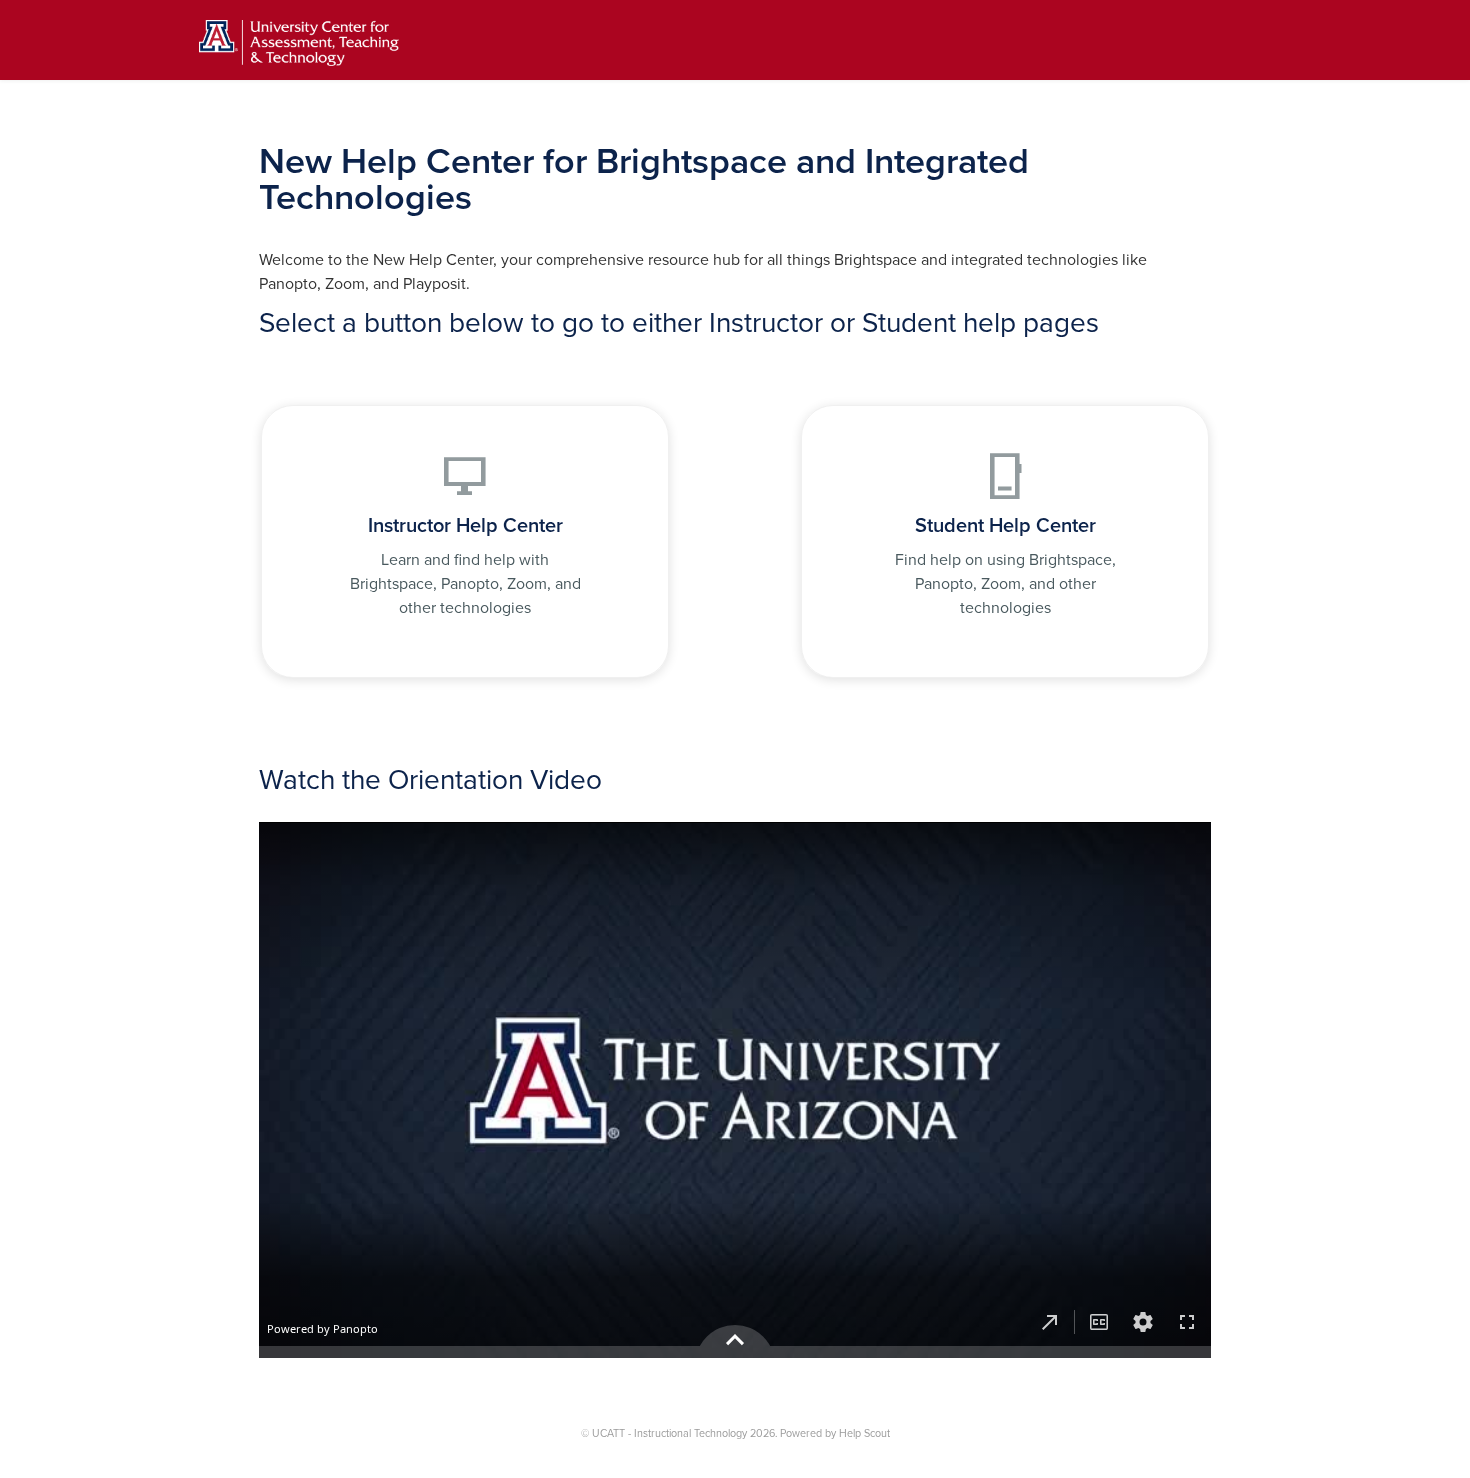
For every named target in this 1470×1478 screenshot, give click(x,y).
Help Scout (864, 1433)
